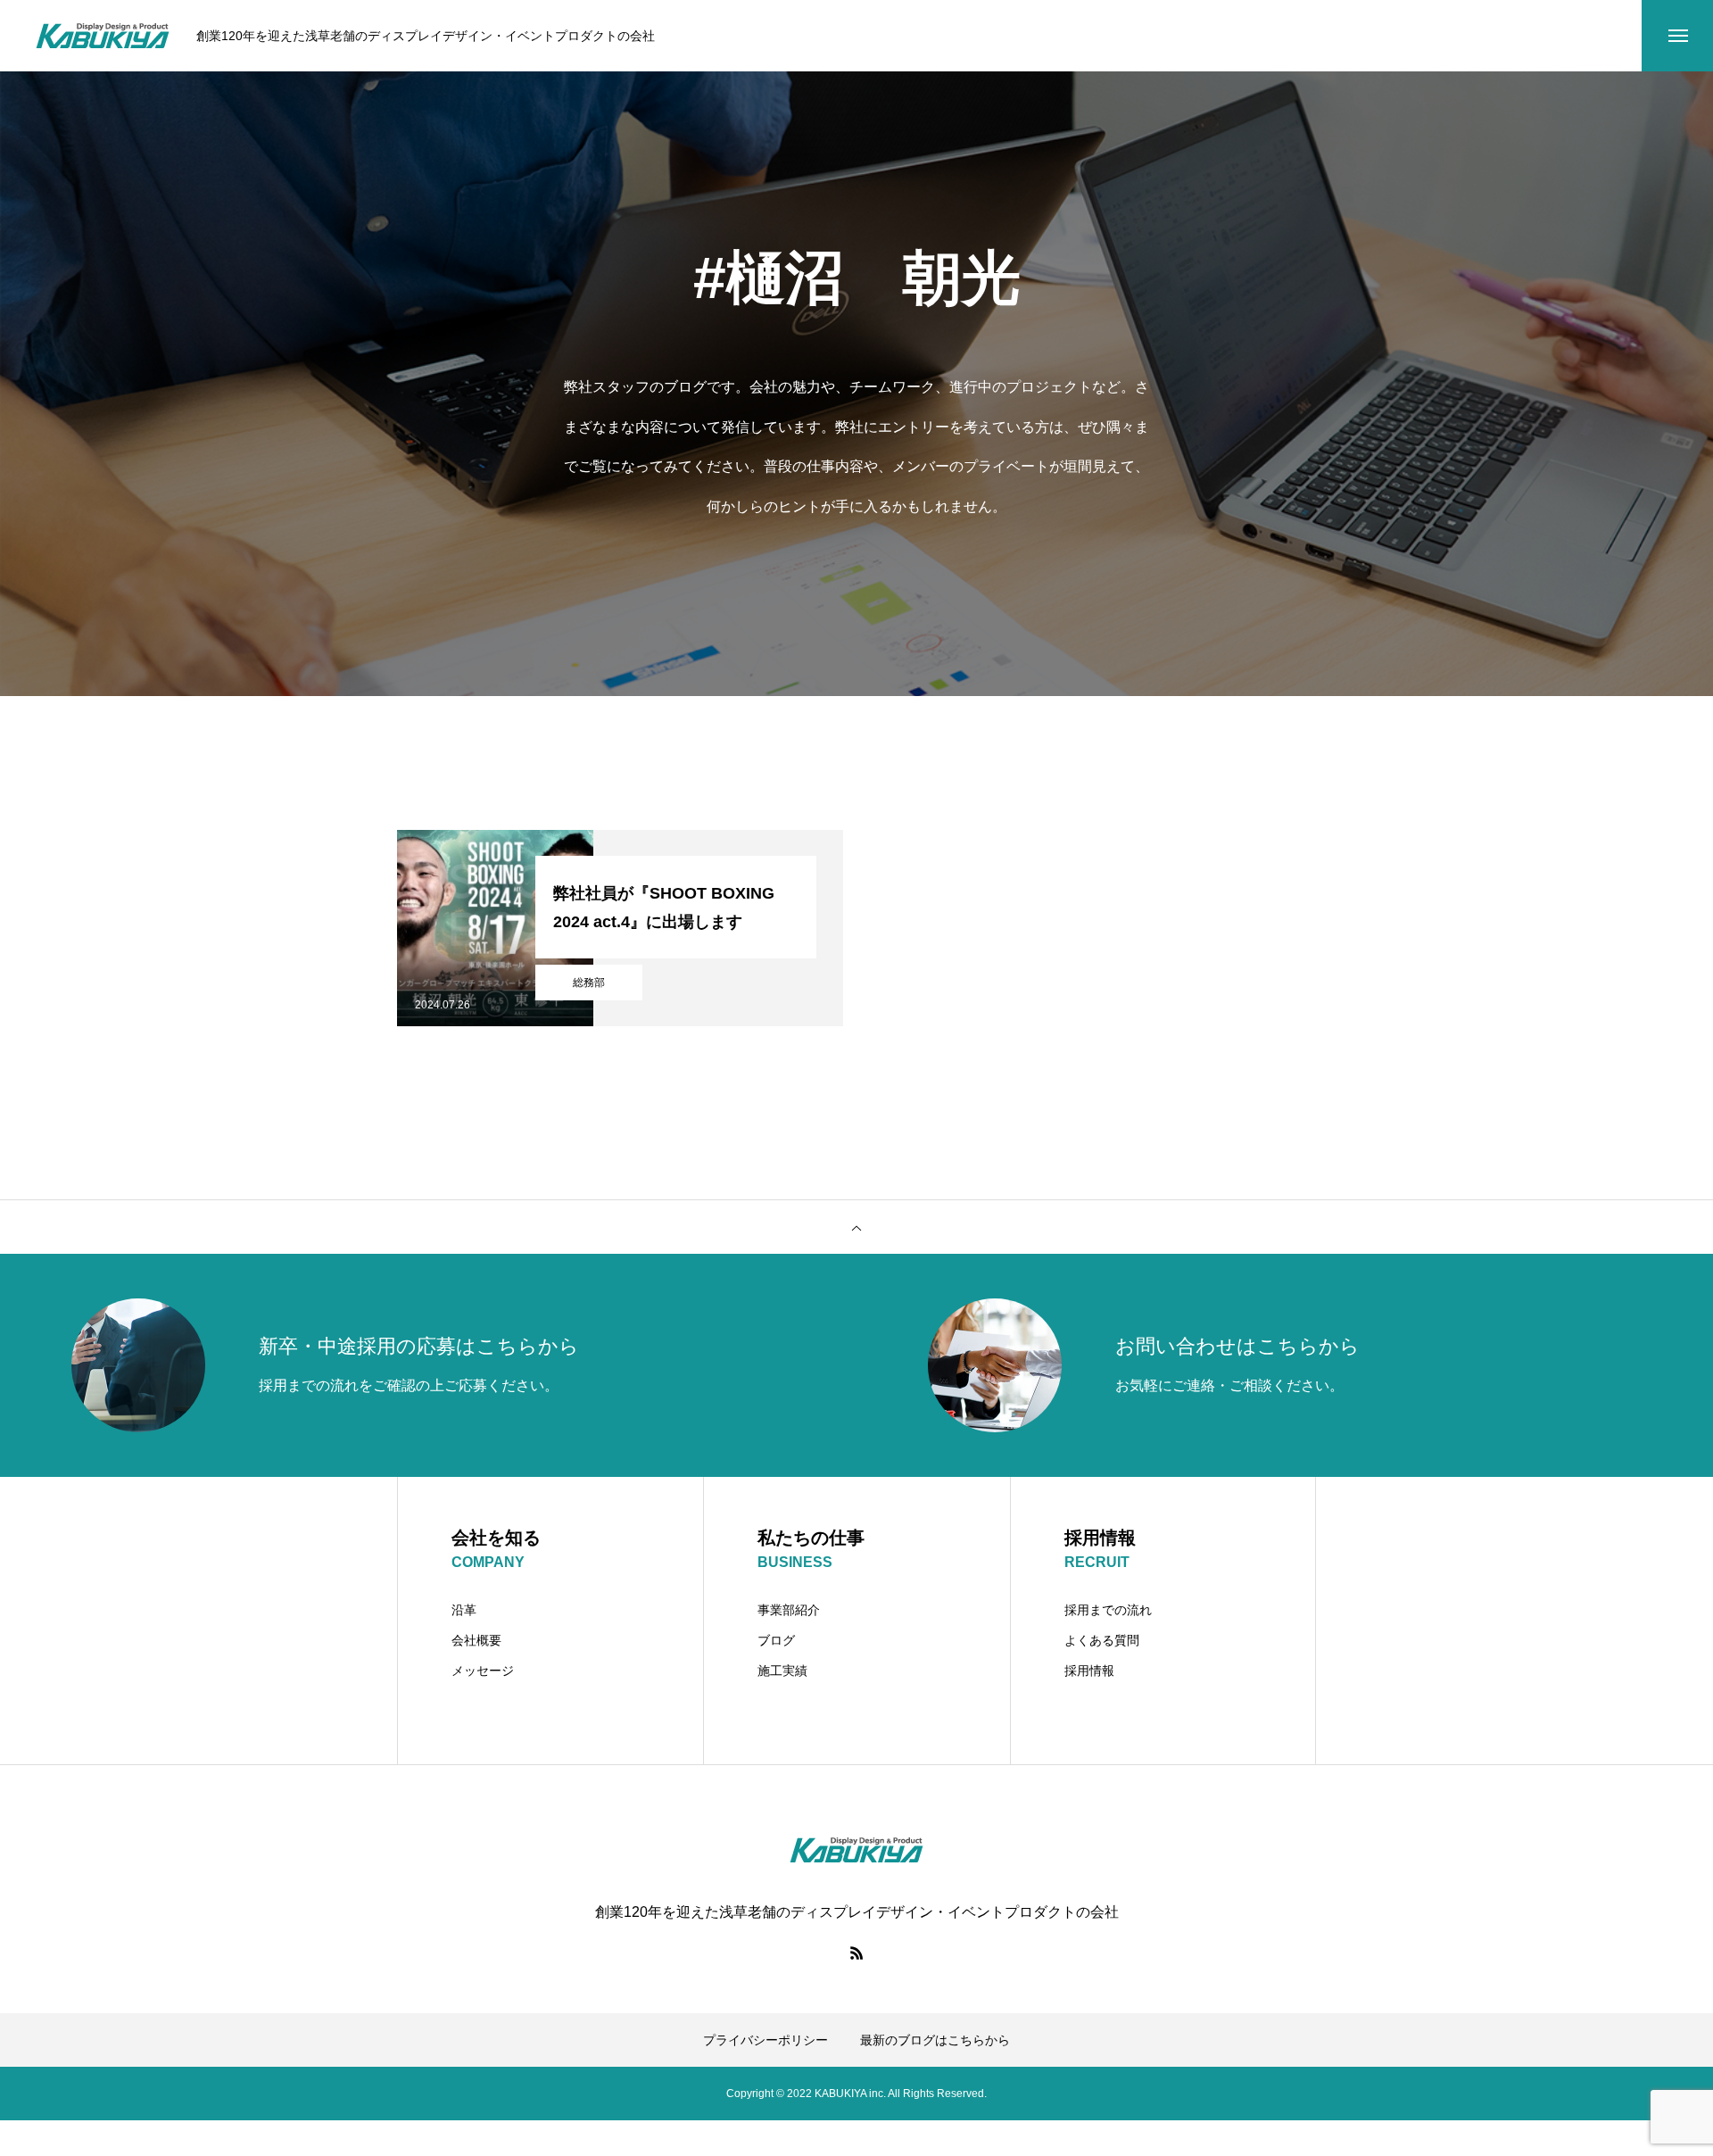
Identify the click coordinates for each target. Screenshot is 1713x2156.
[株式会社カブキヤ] (103, 36)
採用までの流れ (1108, 1610)
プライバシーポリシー (765, 2040)
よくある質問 (1102, 1640)
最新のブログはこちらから (935, 2040)
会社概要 (476, 1640)
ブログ (776, 1640)
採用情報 (1089, 1671)
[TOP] (856, 1227)
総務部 (589, 983)
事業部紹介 (789, 1610)
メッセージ (483, 1671)
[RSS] (856, 1953)
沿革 (464, 1610)
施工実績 (782, 1671)
